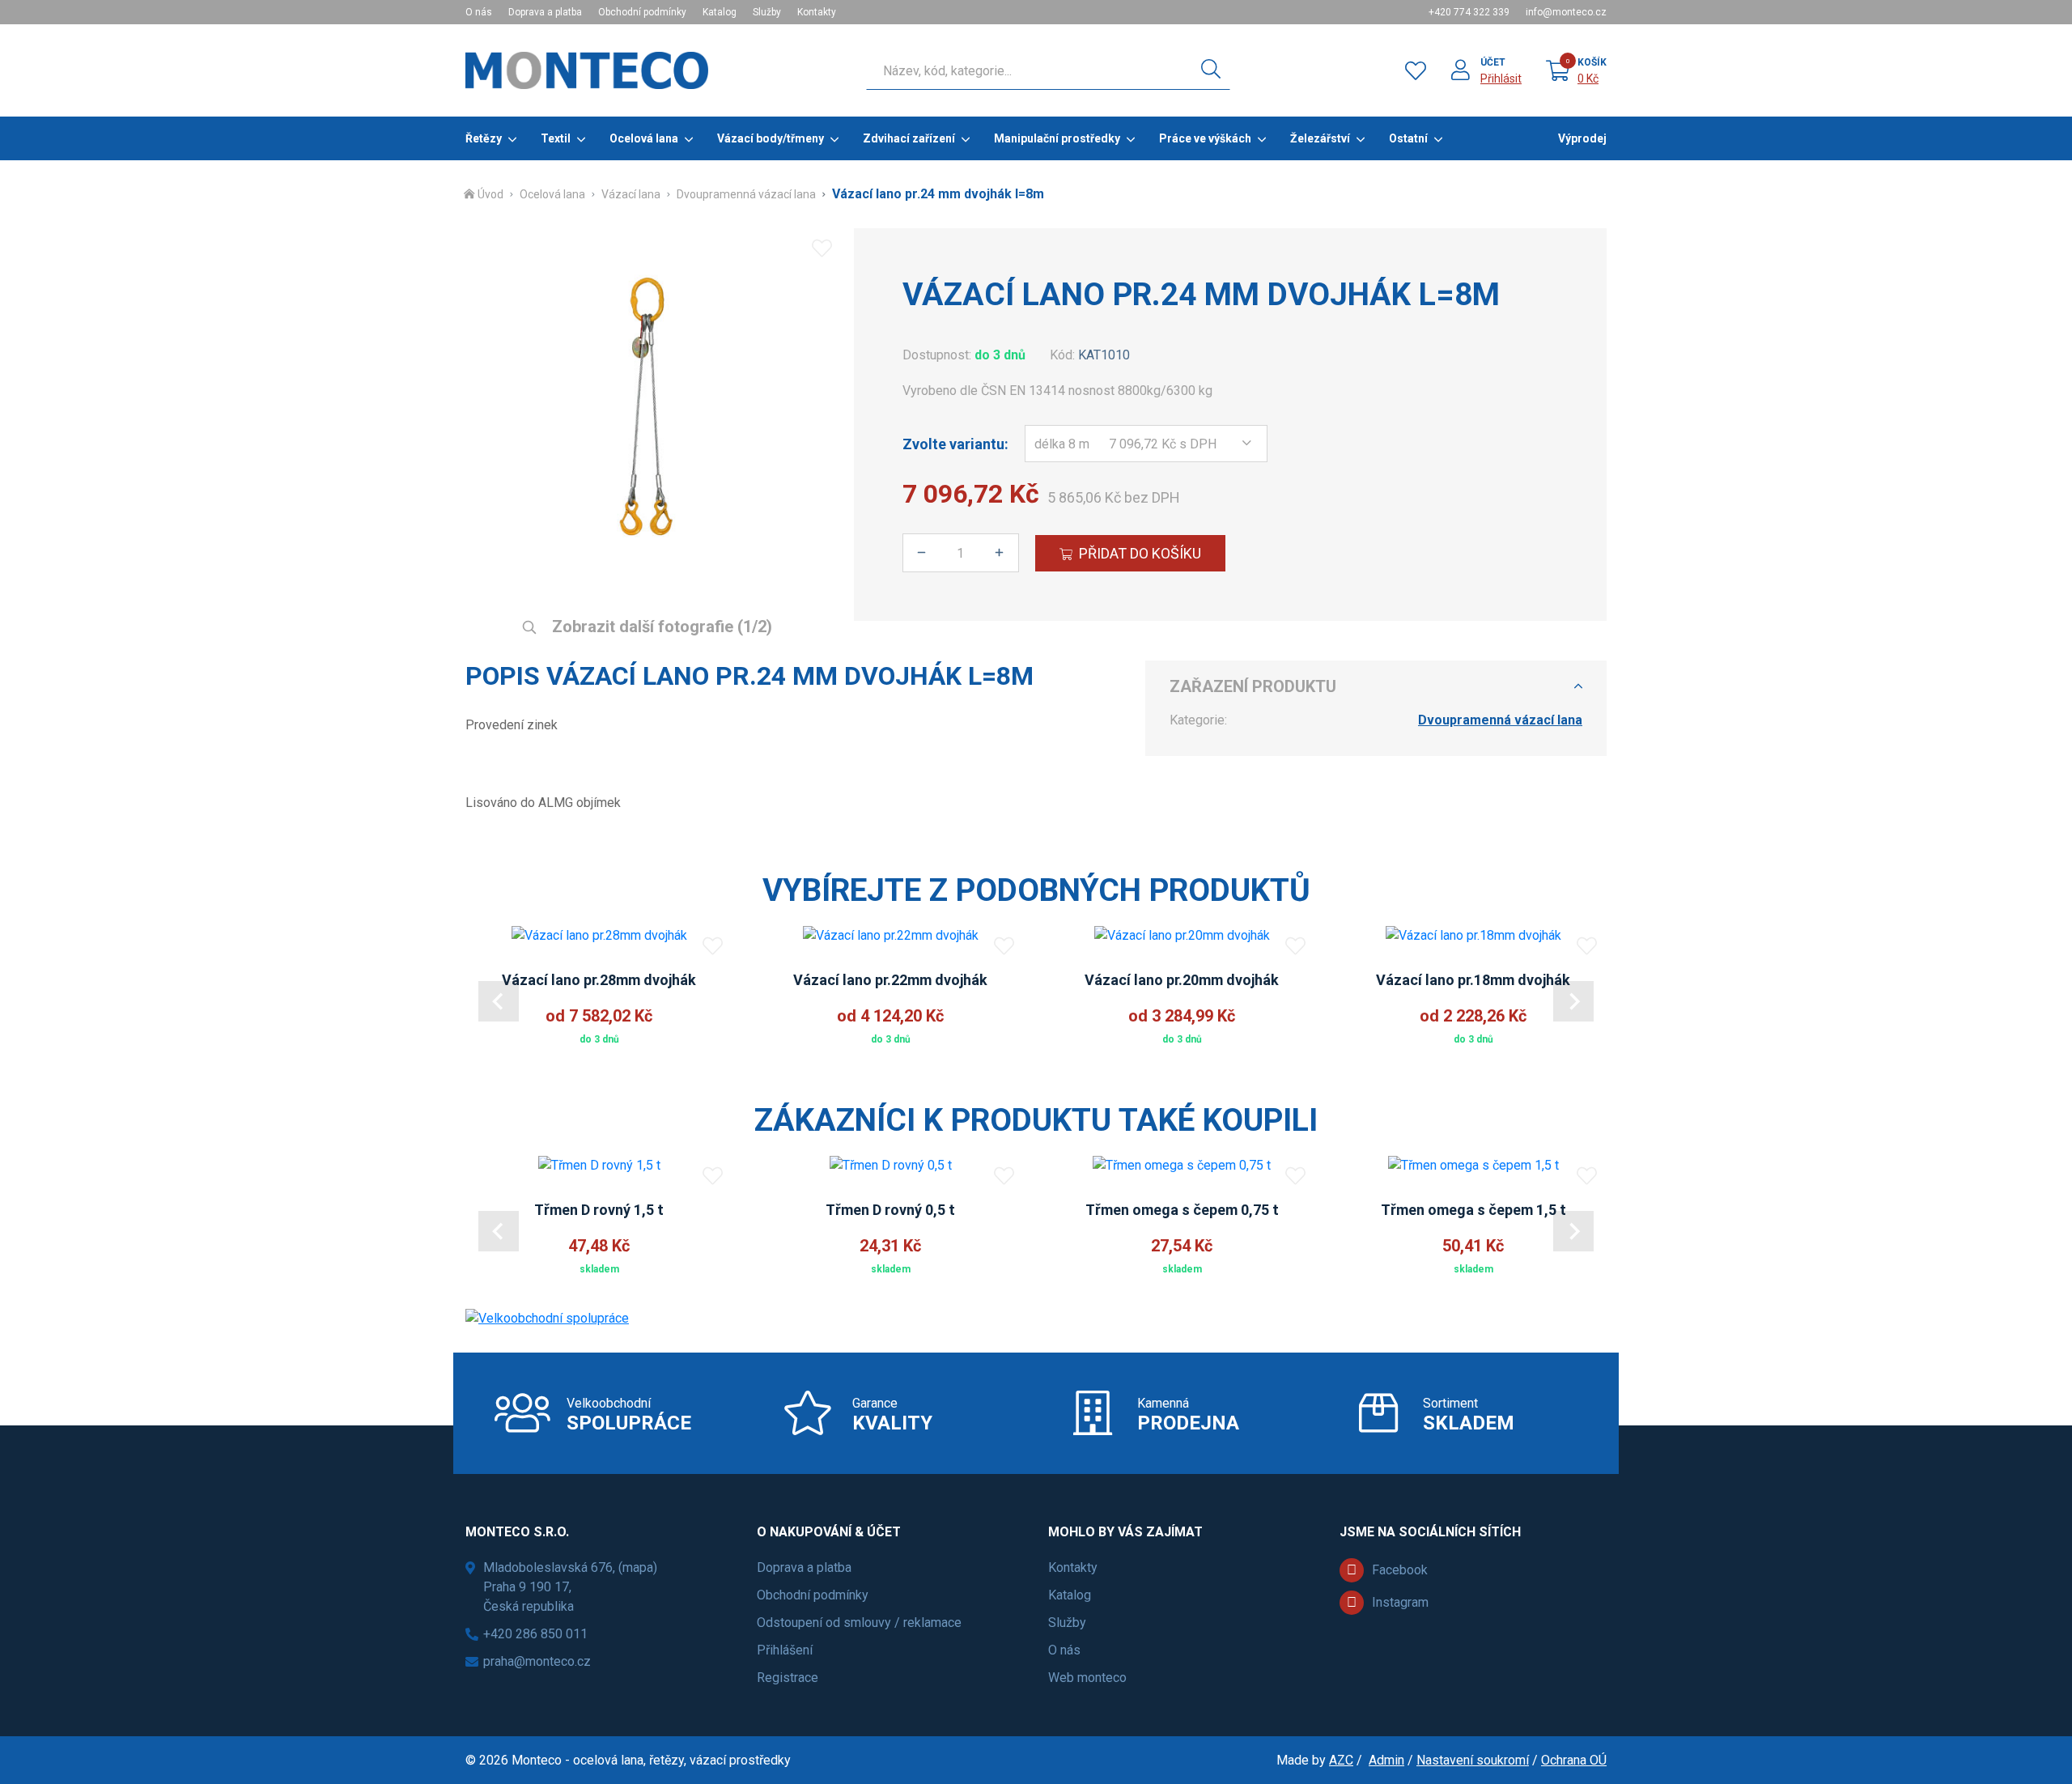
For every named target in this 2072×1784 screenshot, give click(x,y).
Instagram (1400, 1602)
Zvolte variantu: (955, 444)
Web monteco (1087, 1678)
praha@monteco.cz (537, 1661)
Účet (1493, 62)
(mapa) (638, 1567)
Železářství (1320, 138)
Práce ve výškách (1205, 138)
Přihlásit (1501, 79)
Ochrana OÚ (1574, 1760)
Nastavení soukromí (1473, 1760)
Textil (556, 138)
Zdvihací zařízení (909, 138)
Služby (767, 12)
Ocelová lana (644, 138)
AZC (1341, 1760)
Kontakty (817, 12)
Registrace (788, 1678)
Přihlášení (785, 1650)
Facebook (1400, 1570)
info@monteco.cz (1566, 12)
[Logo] (587, 70)
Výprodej (1582, 138)
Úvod (490, 194)
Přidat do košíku (1140, 553)
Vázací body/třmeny (771, 138)
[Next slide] (1573, 1001)
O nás (479, 12)
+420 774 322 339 (1469, 12)
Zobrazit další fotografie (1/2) (660, 627)
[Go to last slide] (499, 1001)
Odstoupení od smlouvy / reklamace (859, 1623)
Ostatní (1408, 138)
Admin (1386, 1760)
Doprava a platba (545, 12)
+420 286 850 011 (535, 1634)
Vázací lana (631, 194)
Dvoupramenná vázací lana (746, 194)
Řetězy (484, 138)
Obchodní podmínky (642, 12)
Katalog (720, 12)
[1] (1211, 70)
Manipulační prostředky (1057, 138)
